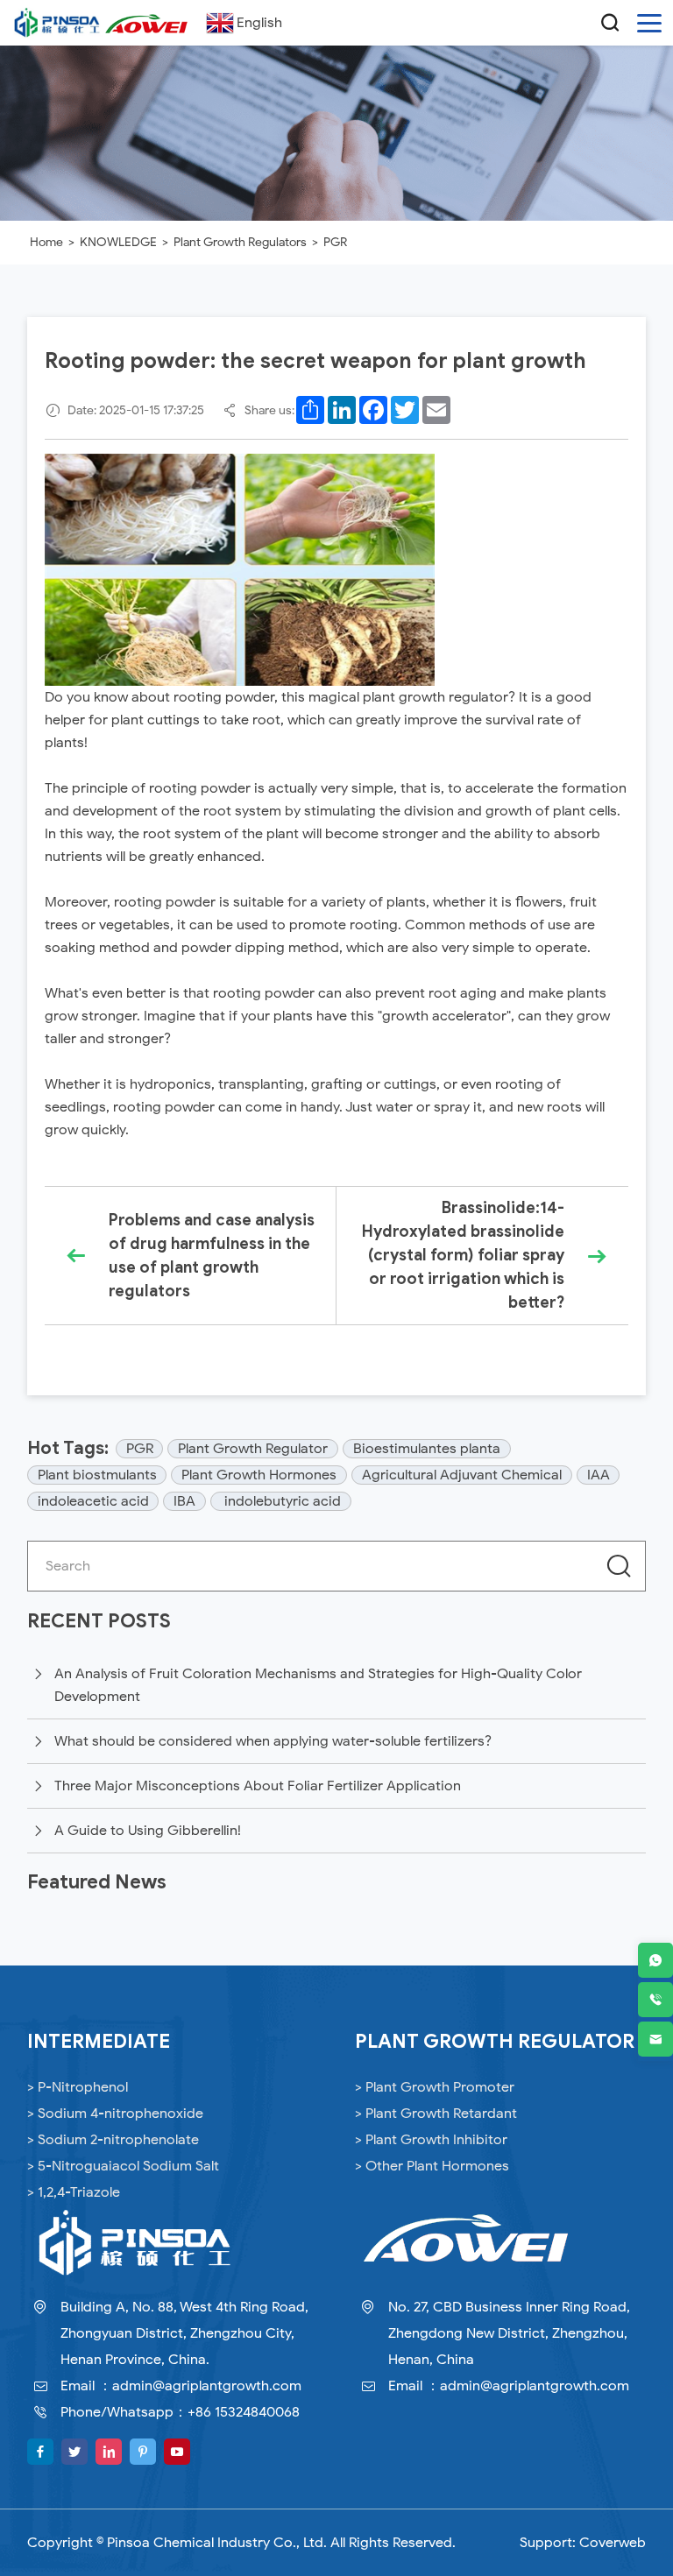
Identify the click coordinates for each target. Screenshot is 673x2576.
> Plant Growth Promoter (435, 2087)
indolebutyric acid (281, 1501)
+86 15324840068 (244, 2412)
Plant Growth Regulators (240, 242)
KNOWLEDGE (118, 242)
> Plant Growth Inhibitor (431, 2140)
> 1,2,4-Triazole (74, 2192)
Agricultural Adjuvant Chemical (462, 1475)
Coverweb (613, 2543)
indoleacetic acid (93, 1501)
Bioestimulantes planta (427, 1449)
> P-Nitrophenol (78, 2087)
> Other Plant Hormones (432, 2166)
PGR (335, 242)
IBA (184, 1501)
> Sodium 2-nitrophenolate (113, 2140)
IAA (599, 1475)
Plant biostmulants (97, 1475)
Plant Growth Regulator (253, 1449)
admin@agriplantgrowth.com (207, 2386)
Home (46, 242)
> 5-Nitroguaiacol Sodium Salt (123, 2166)
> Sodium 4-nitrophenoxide (115, 2114)
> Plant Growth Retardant (436, 2114)
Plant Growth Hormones (259, 1475)
